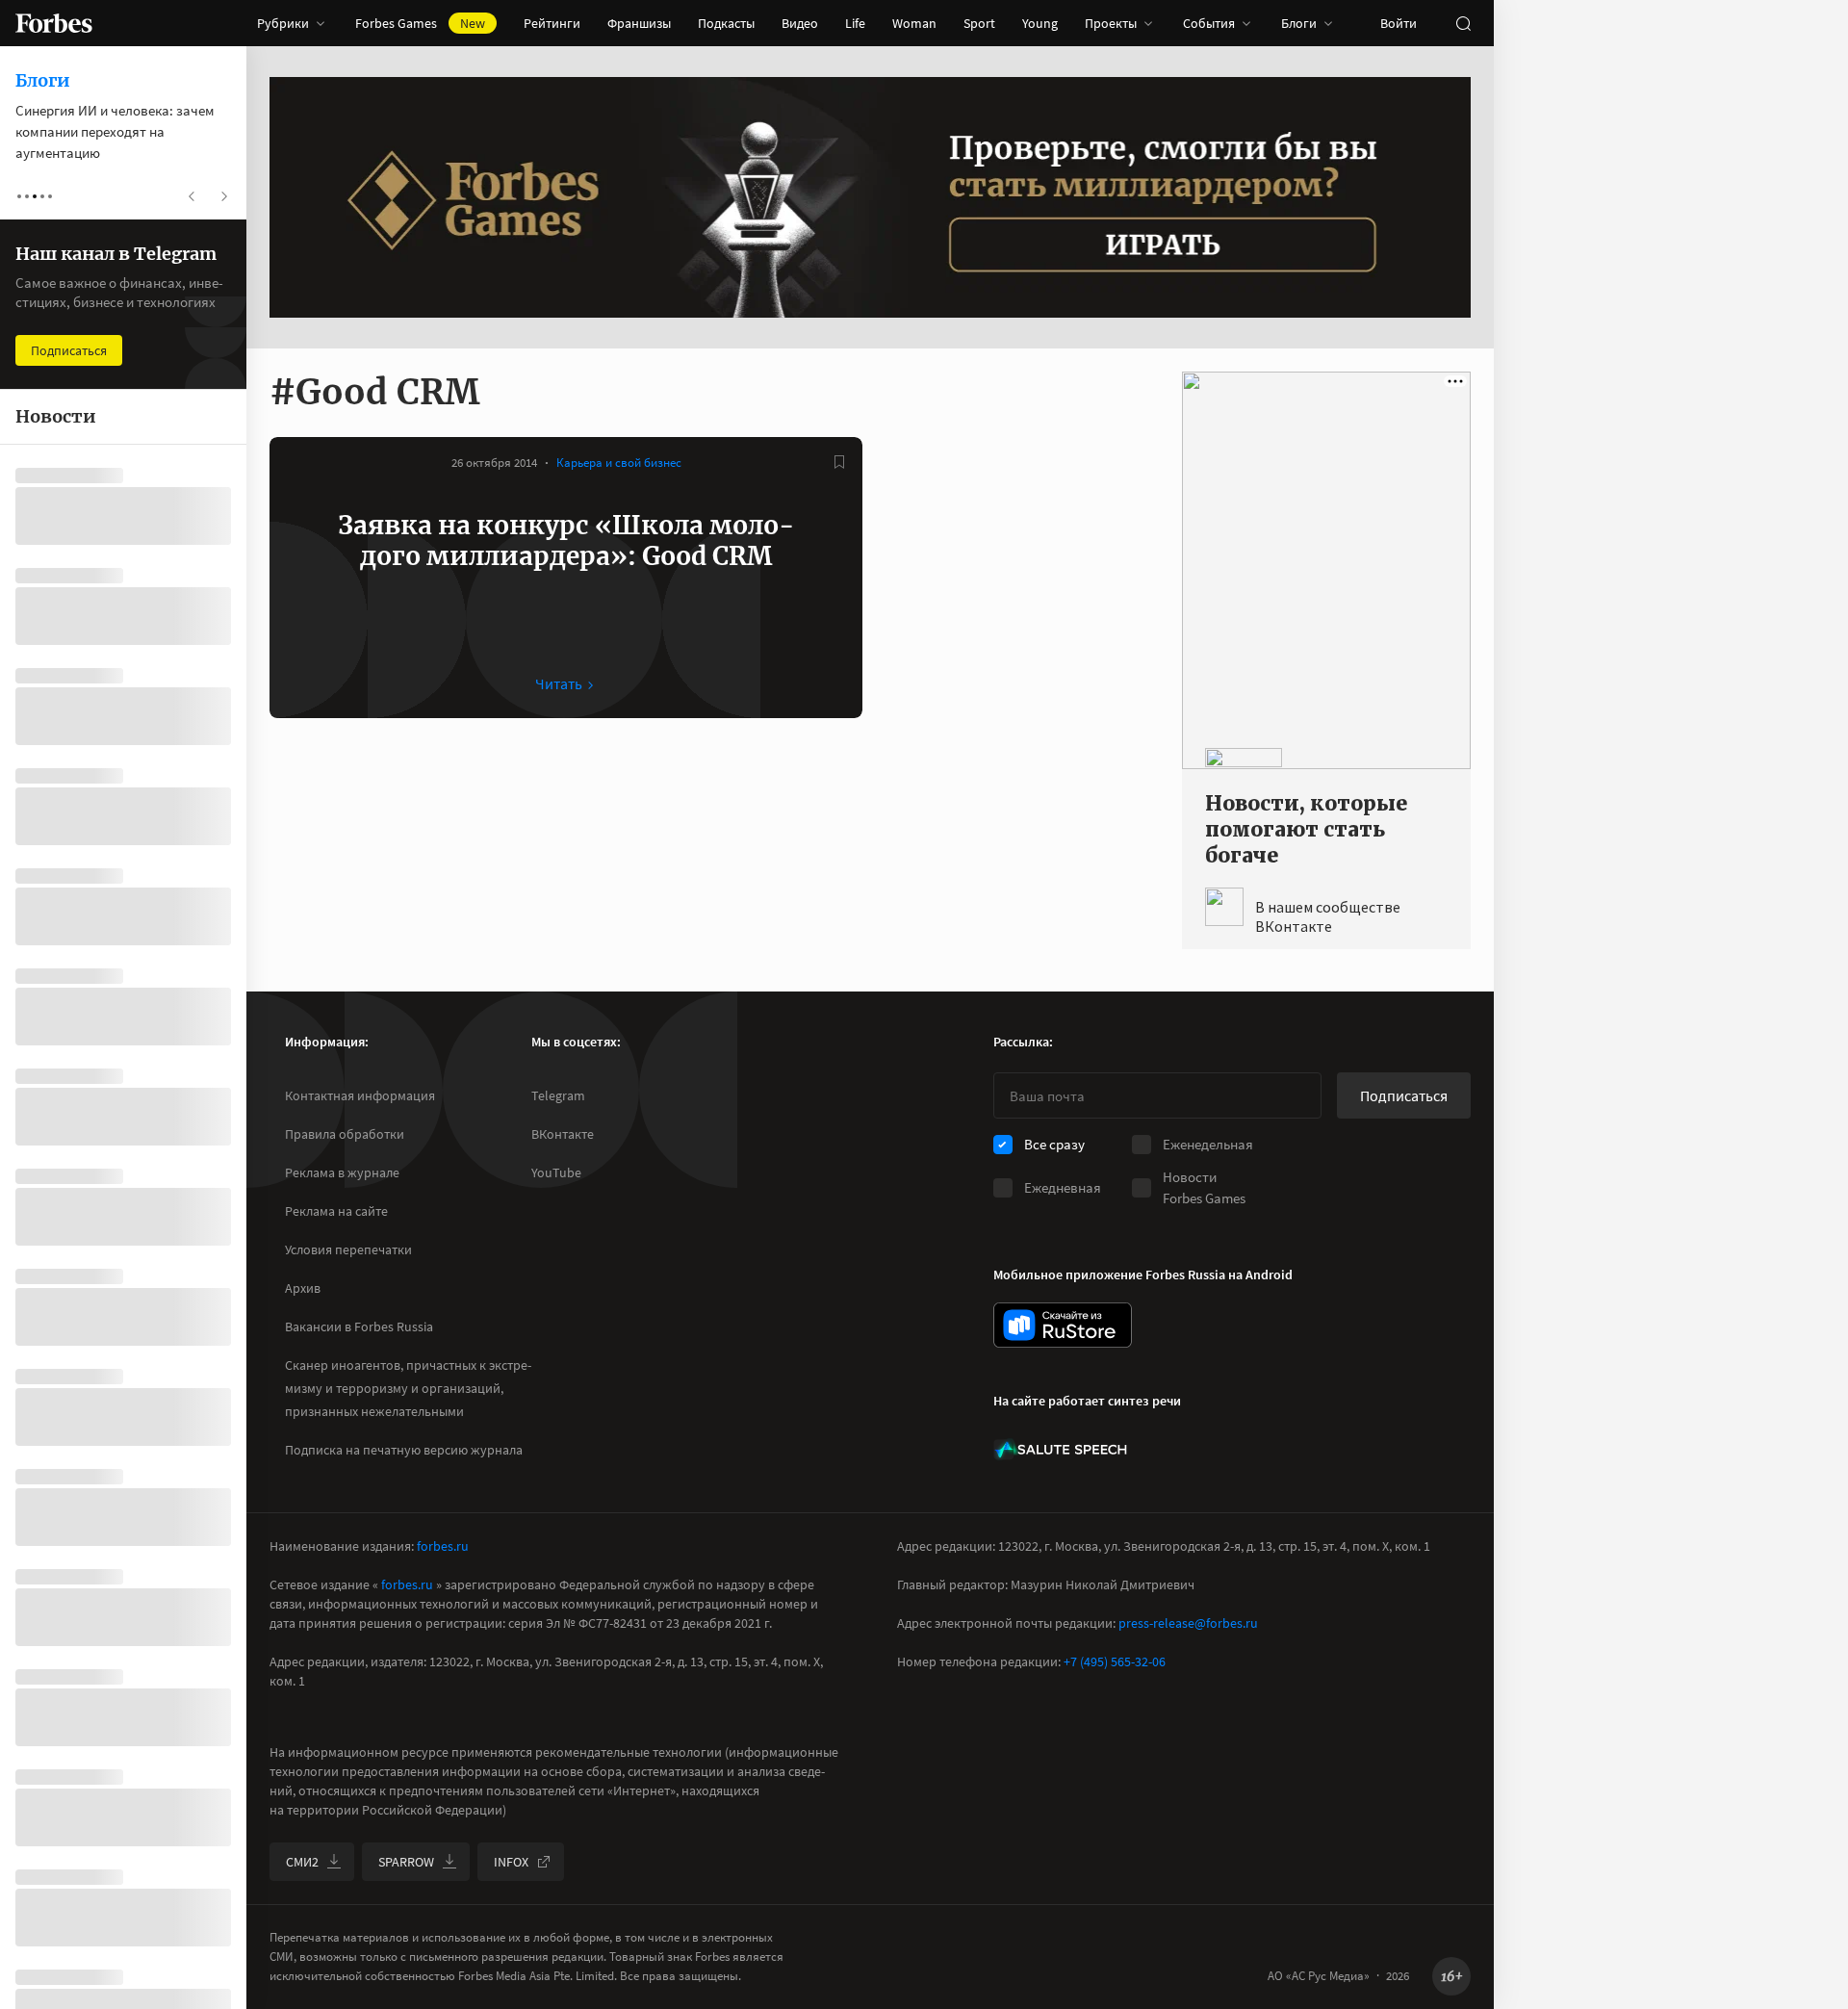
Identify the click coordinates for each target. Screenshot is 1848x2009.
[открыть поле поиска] (1463, 23)
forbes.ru (443, 1546)
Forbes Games (420, 23)
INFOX (511, 1862)
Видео (800, 23)
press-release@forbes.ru (1188, 1623)
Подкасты (726, 23)
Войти (1399, 23)
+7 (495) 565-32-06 (1115, 1661)
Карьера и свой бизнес (619, 463)
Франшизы (639, 23)
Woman (914, 23)
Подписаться (1404, 1095)
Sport (979, 23)
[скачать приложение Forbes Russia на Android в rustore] (1063, 1325)
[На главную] (54, 23)
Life (855, 23)
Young (1040, 23)
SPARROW (406, 1862)
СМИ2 (302, 1862)
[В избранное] (839, 462)
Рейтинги (552, 23)
